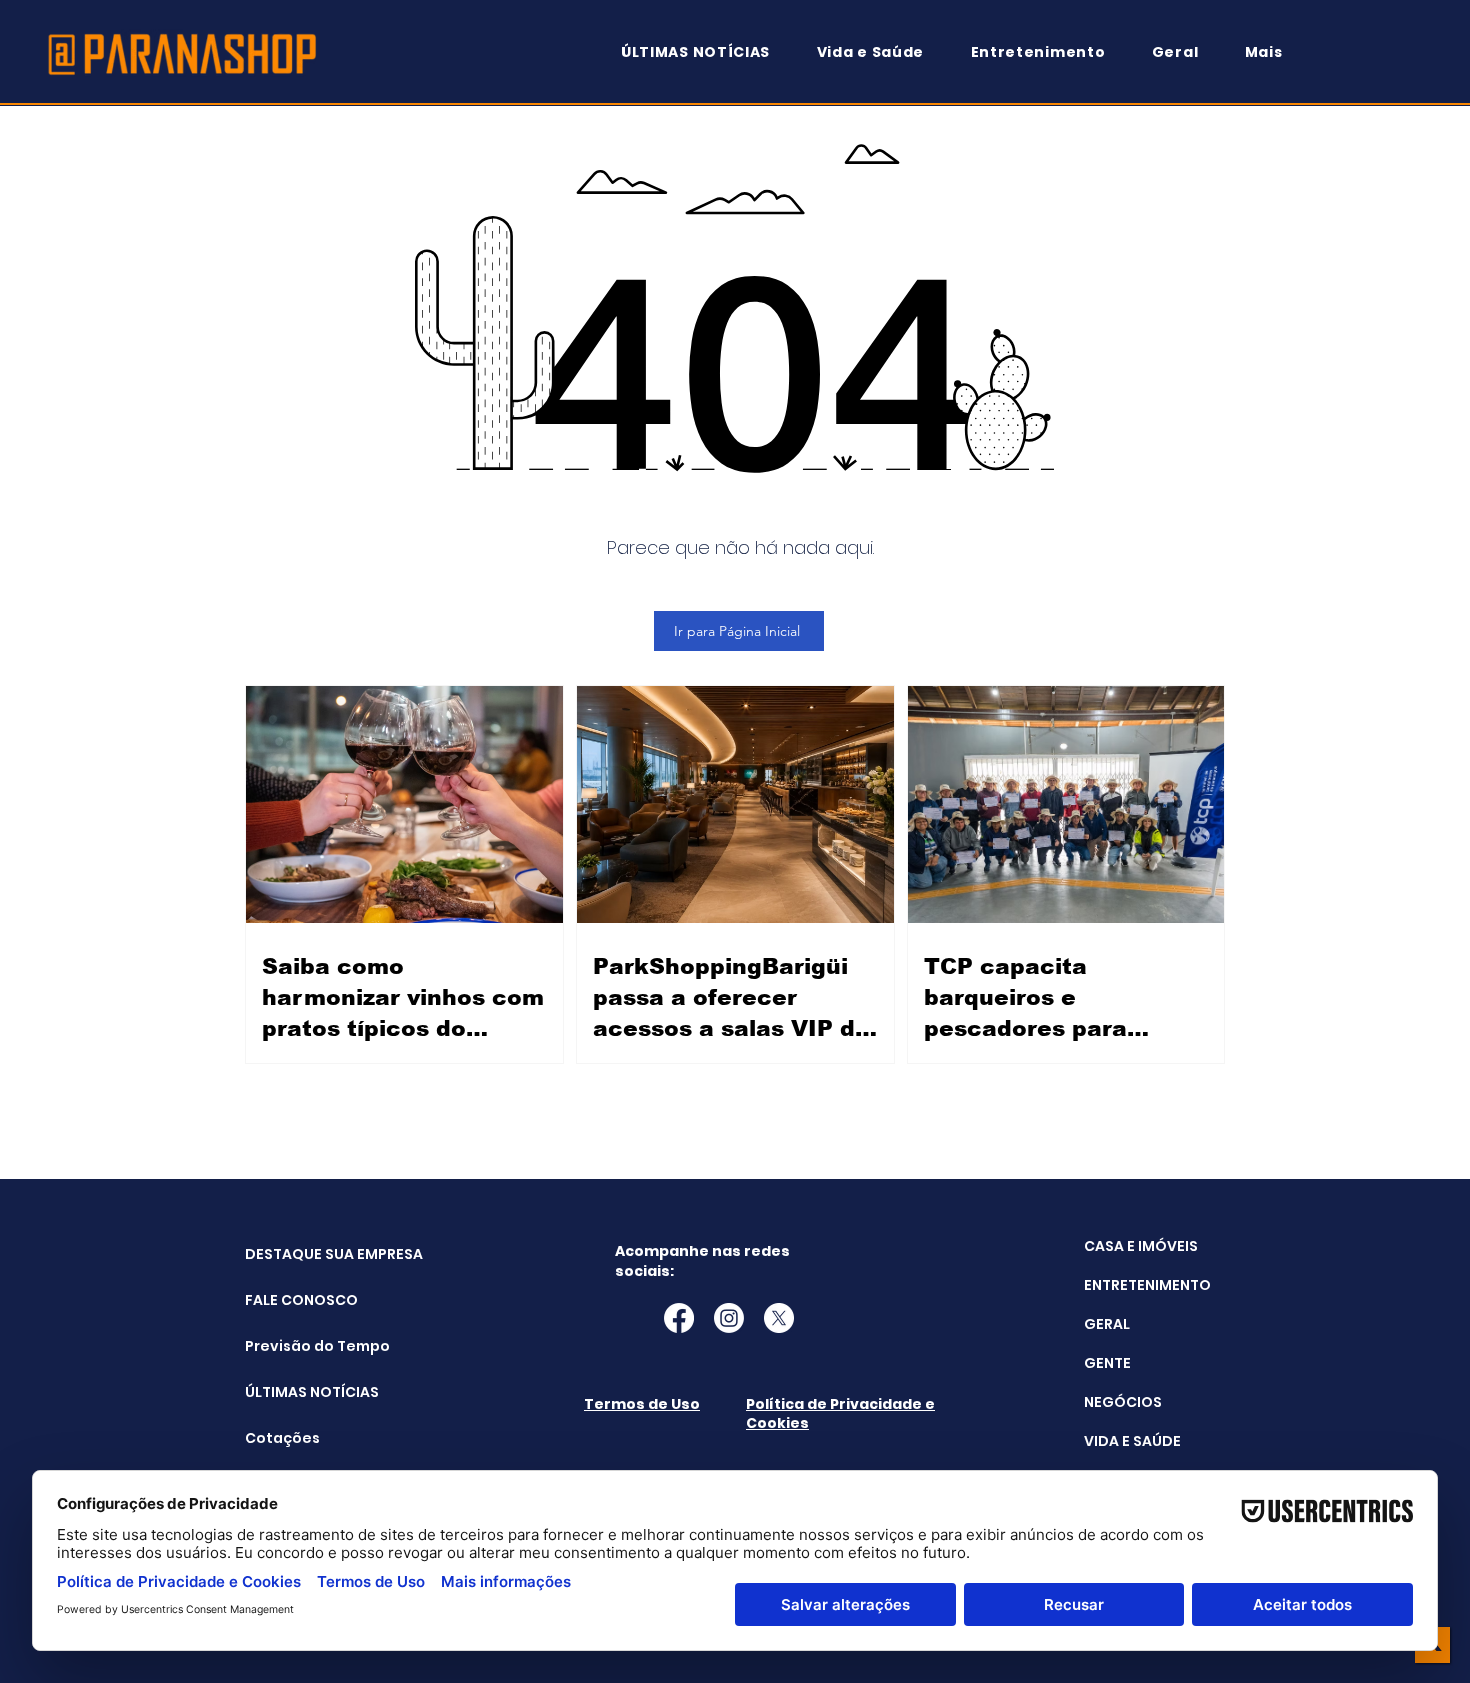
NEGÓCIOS (1123, 1402)
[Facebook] (679, 1318)
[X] (779, 1318)
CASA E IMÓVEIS (1141, 1246)
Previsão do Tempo (295, 1346)
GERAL (1107, 1324)
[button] (1273, 52)
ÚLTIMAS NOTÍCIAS (295, 1392)
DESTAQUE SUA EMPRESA (295, 1254)
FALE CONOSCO (295, 1300)
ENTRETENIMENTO (1147, 1285)
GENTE (1107, 1363)
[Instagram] (729, 1318)
